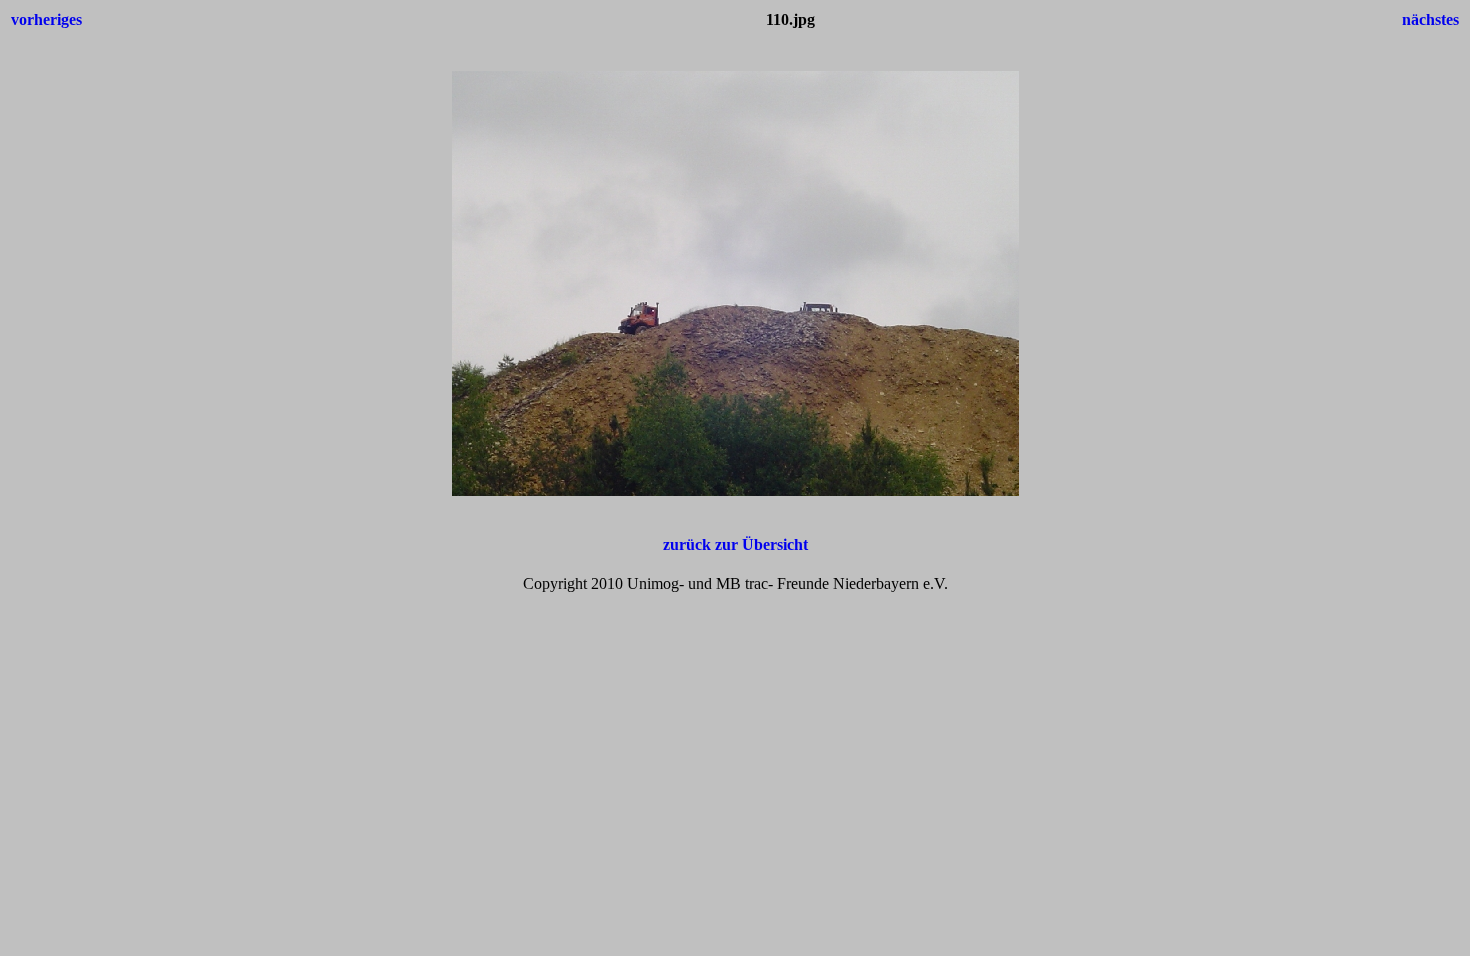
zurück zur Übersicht (735, 544)
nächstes (1430, 19)
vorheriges (46, 19)
